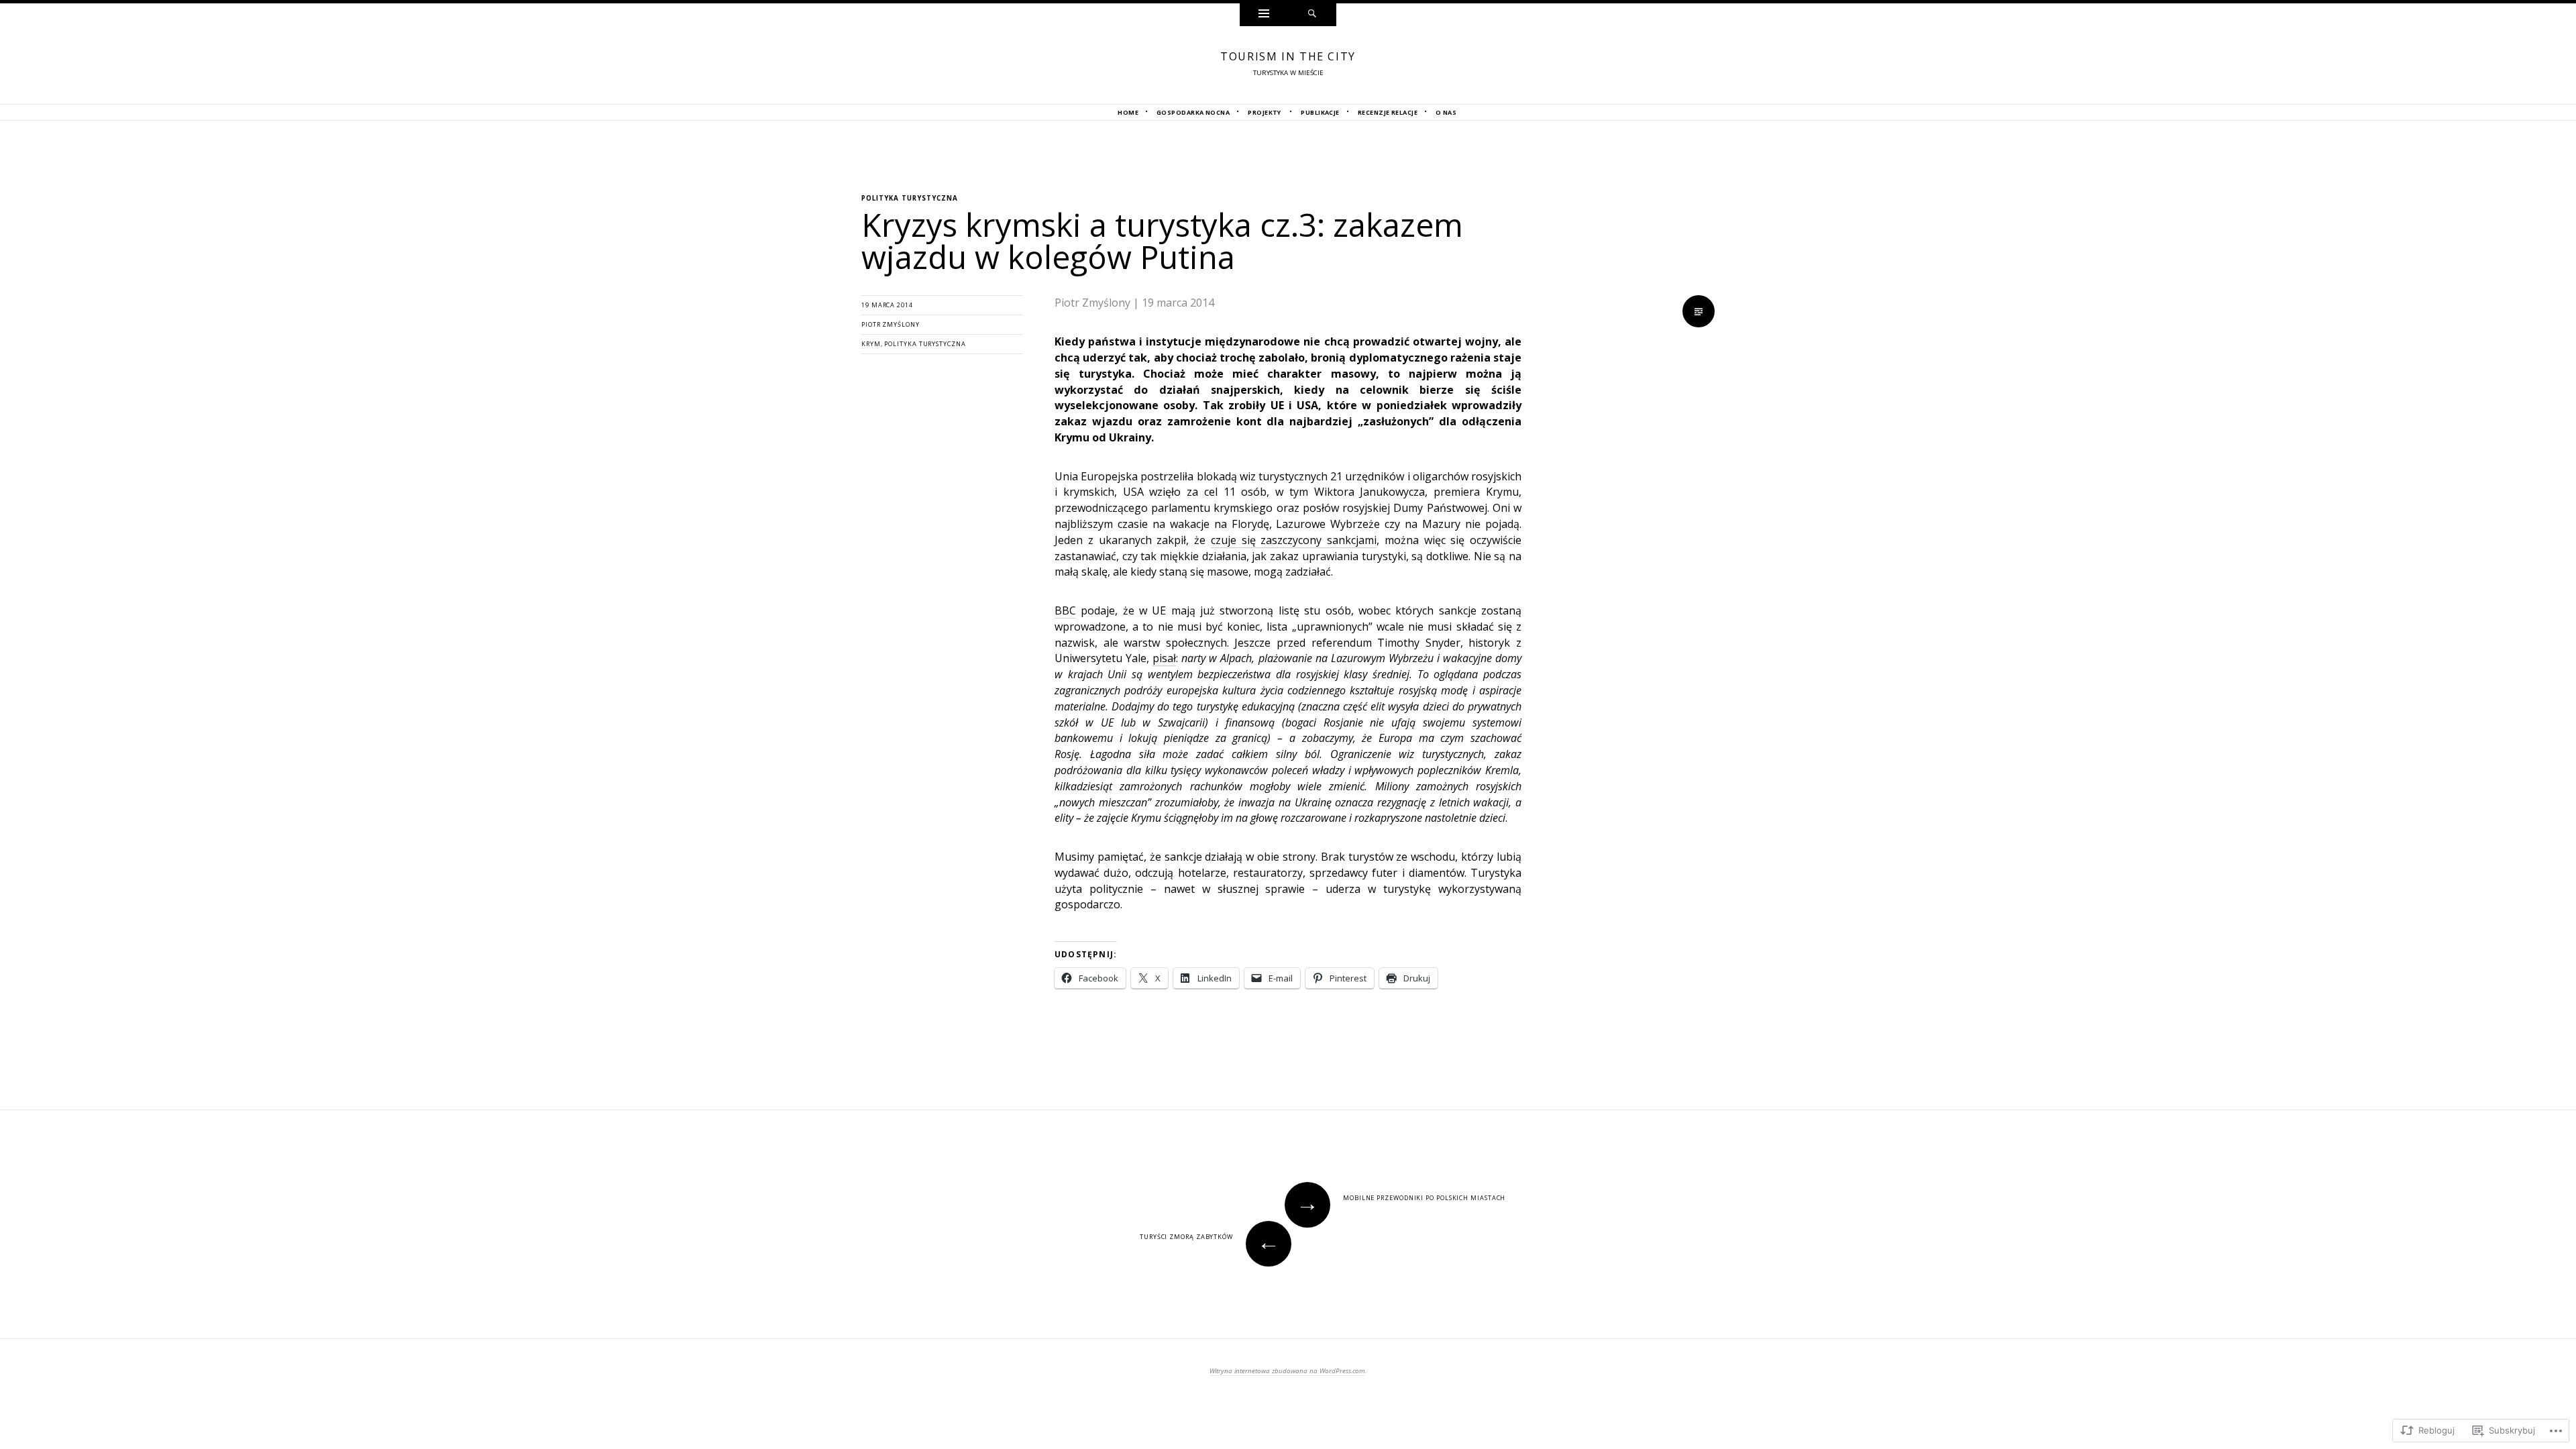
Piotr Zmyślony (891, 324)
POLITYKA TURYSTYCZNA (910, 198)
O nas (1446, 112)
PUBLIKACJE (1320, 112)
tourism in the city (1288, 56)
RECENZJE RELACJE (1388, 112)
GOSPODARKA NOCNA (1193, 112)
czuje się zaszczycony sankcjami (1294, 540)
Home (1128, 112)
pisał (1164, 658)
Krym (871, 344)
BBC (1065, 610)
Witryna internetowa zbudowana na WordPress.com (1287, 1371)
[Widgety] (1264, 15)
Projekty (1265, 112)
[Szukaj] (1312, 15)
